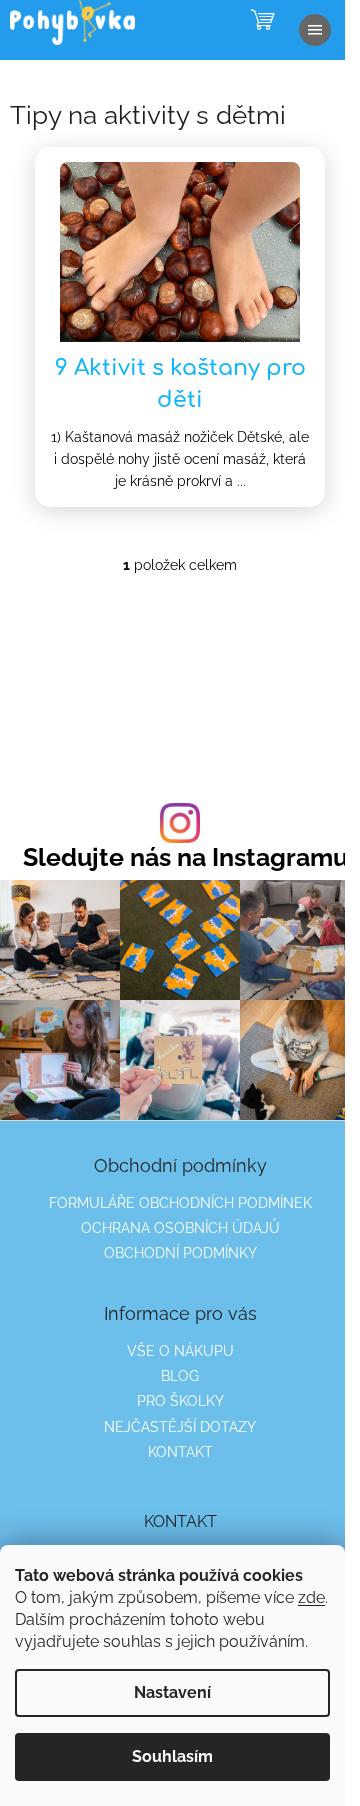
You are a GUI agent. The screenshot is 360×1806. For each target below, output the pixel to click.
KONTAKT (180, 1452)
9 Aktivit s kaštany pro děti (180, 384)
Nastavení (172, 1692)
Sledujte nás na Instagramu (185, 857)
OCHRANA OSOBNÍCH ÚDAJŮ (180, 1228)
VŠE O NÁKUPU (180, 1351)
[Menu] (315, 30)
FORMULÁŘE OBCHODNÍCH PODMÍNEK (180, 1203)
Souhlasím (172, 1756)
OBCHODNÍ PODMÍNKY (180, 1253)
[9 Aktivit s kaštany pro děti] (180, 251)
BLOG (180, 1376)
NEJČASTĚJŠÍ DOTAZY (180, 1427)
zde (311, 1597)
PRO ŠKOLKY (180, 1401)
